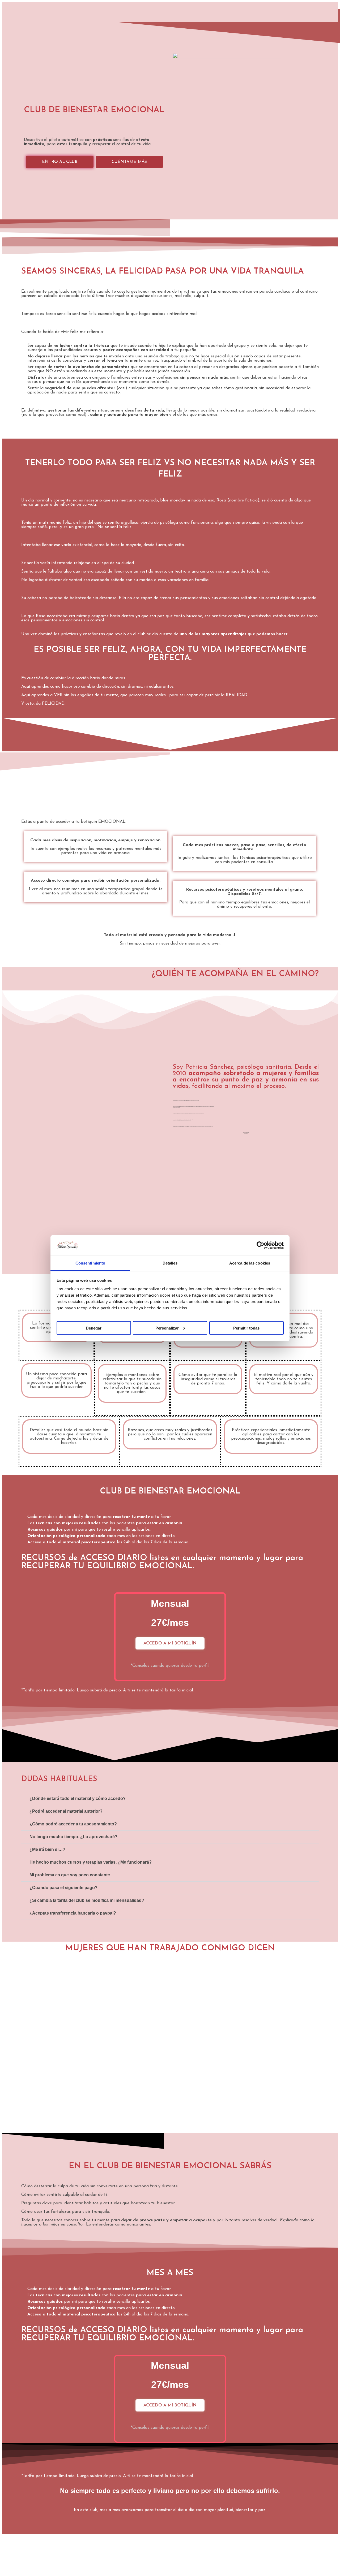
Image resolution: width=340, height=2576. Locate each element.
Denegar (94, 1328)
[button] (170, 1799)
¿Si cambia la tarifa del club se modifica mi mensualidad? (87, 1900)
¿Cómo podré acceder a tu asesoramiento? (73, 1824)
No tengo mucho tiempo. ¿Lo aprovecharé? (73, 1837)
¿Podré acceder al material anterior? (66, 1811)
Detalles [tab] (170, 1263)
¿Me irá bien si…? (47, 1849)
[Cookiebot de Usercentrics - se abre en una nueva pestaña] (260, 1245)
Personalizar (167, 1328)
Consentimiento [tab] (90, 1263)
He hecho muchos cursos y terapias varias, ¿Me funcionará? (91, 1862)
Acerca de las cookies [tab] (250, 1263)
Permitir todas (246, 1328)
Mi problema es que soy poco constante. (70, 1875)
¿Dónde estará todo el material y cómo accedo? (78, 1798)
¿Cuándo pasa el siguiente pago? (63, 1888)
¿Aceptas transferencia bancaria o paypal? (73, 1913)
